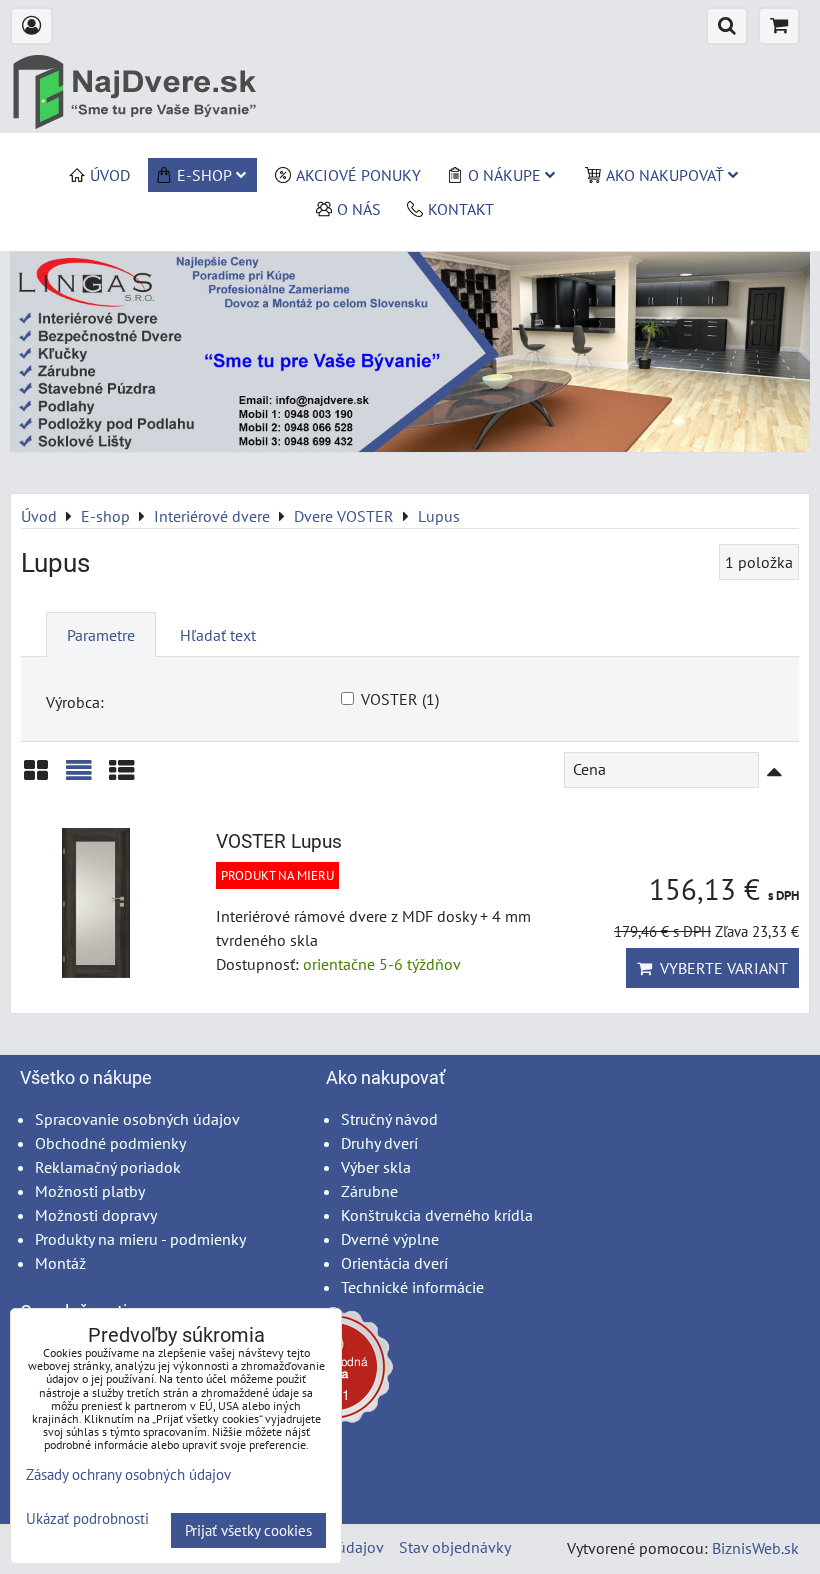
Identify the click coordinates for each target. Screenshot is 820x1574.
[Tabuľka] (122, 777)
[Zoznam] (79, 777)
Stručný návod (389, 1119)
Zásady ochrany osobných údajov (128, 1474)
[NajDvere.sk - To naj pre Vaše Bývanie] (410, 446)
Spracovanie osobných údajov (137, 1119)
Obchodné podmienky (110, 1143)
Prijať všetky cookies (248, 1530)
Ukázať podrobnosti (87, 1519)
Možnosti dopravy (96, 1215)
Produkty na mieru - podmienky (140, 1239)
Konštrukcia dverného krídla (437, 1215)
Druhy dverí (379, 1143)
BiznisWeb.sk (755, 1548)
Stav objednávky (455, 1547)
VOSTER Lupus (279, 841)
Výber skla (376, 1167)
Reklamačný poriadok (108, 1167)
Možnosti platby (90, 1191)
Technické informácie (412, 1287)
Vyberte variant (720, 968)
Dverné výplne (390, 1239)
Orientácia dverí (394, 1263)
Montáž (60, 1263)
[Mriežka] (36, 777)
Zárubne (369, 1191)
